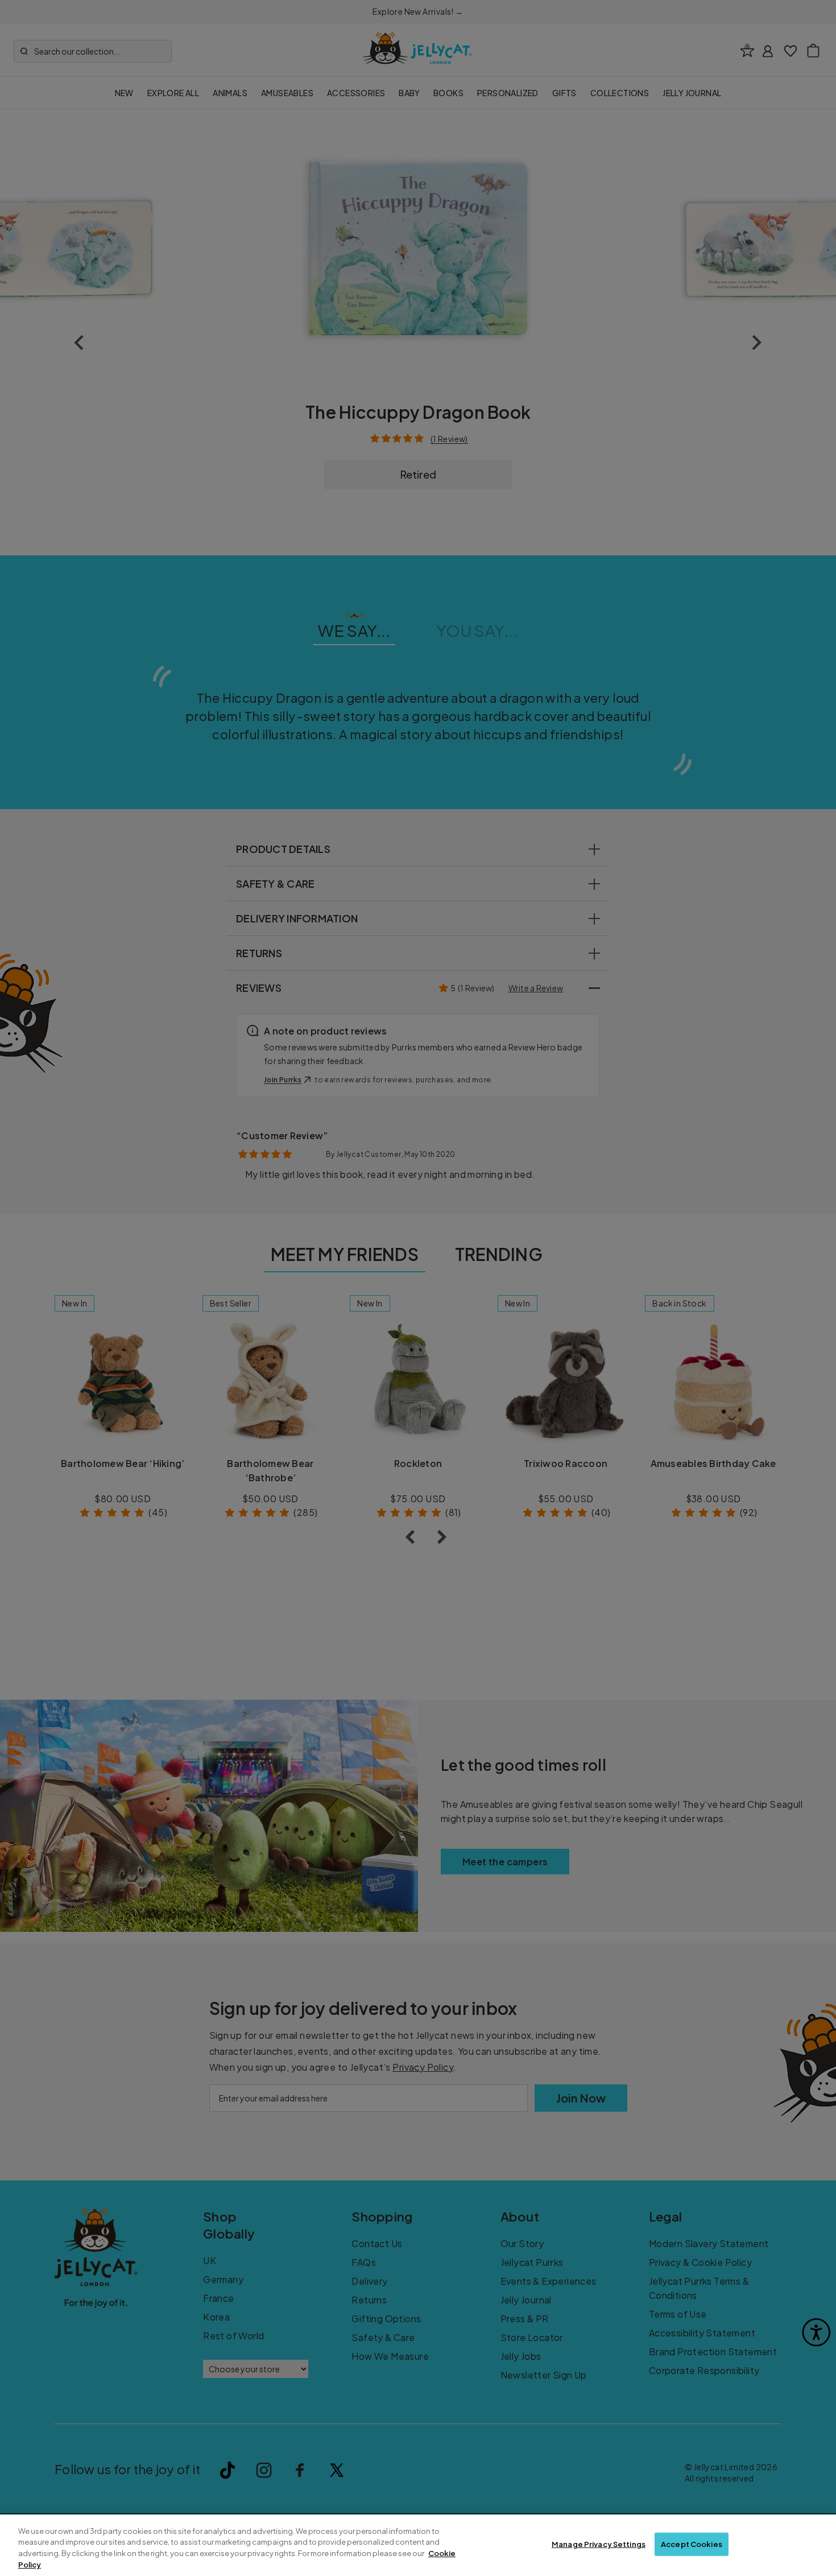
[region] (418, 2545)
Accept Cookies (692, 2544)
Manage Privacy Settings (599, 2544)
